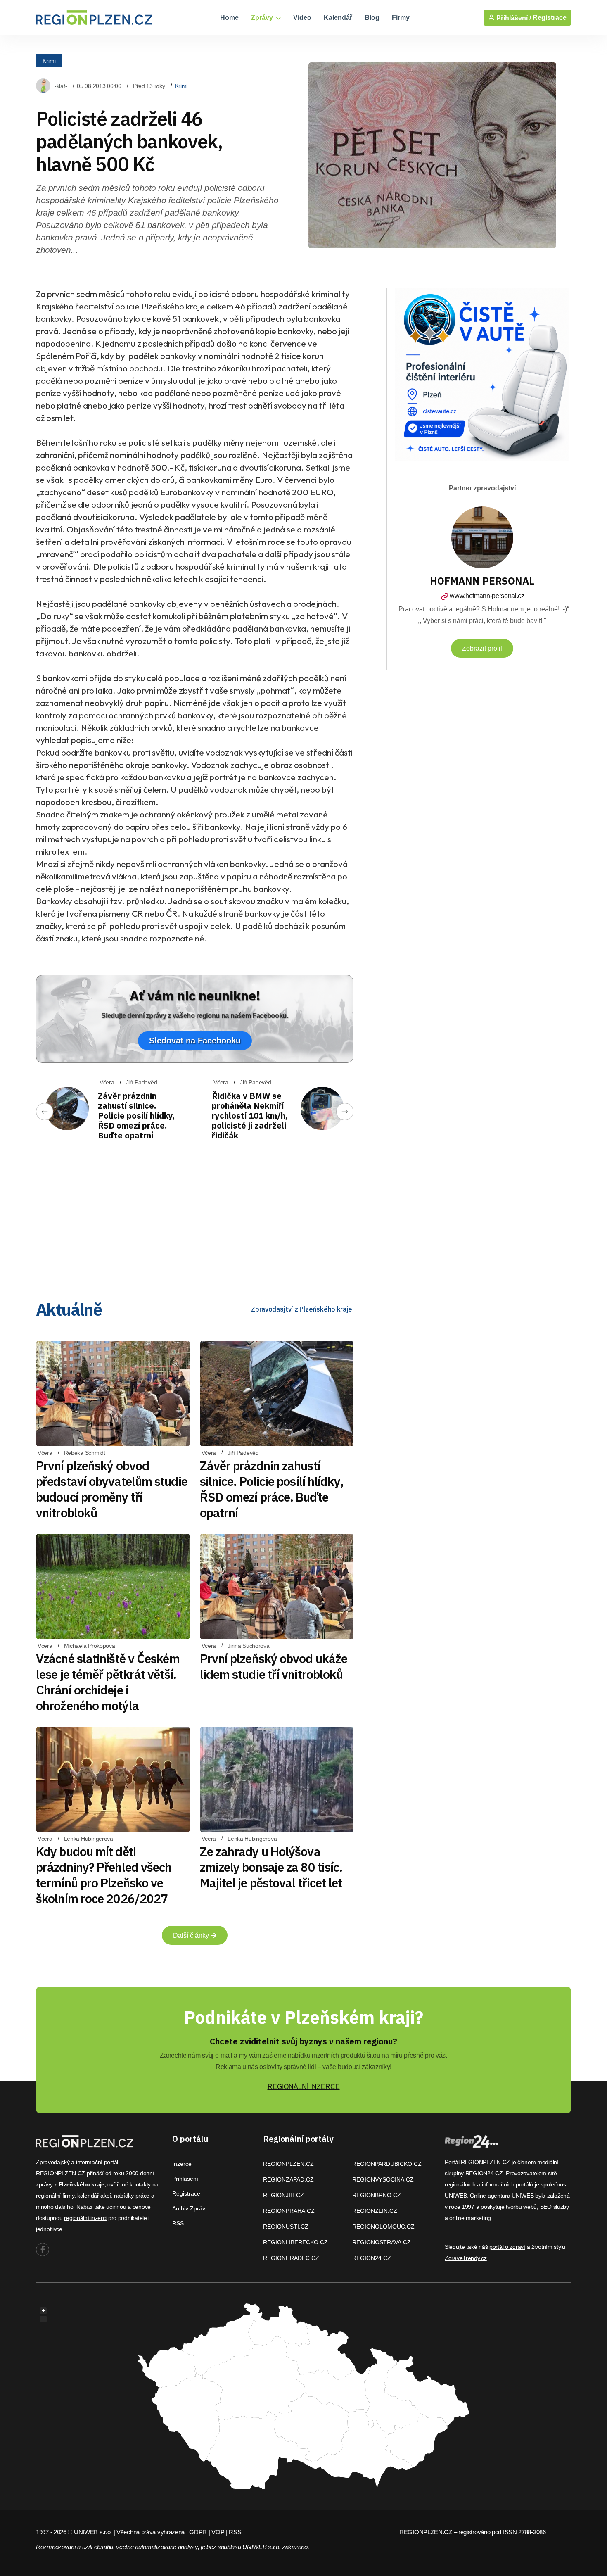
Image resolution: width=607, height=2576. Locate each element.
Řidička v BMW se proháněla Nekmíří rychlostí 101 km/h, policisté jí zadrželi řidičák (250, 1116)
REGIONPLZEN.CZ (288, 2164)
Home (229, 18)
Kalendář (338, 18)
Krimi (49, 60)
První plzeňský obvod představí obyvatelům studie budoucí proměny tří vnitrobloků (112, 1489)
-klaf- (61, 86)
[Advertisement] (195, 1221)
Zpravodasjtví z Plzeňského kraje (302, 1309)
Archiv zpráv (189, 2208)
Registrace (550, 18)
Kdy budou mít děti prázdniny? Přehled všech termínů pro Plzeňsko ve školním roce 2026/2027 (104, 1875)
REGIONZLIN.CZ (375, 2211)
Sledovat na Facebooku (195, 1041)
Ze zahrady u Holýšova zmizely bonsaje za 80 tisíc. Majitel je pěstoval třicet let (271, 1867)
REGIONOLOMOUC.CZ (383, 2227)
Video (302, 18)
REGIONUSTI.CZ (286, 2227)
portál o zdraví (507, 2247)
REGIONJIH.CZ (283, 2195)
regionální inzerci (85, 2218)
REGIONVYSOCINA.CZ (383, 2179)
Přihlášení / (513, 18)
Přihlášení (185, 2179)
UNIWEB (456, 2196)
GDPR (198, 2532)
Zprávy (263, 18)
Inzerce (182, 2164)
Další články (192, 1936)
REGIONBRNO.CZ (377, 2195)
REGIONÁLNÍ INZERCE (304, 2087)
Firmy (401, 18)
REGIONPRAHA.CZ (289, 2211)
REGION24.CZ (372, 2258)
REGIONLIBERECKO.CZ (295, 2242)
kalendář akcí (94, 2196)
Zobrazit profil (482, 648)
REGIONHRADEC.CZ (291, 2258)
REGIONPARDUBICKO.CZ (387, 2164)
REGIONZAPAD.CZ (288, 2179)
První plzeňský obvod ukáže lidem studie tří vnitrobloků (274, 1666)
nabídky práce (132, 2196)
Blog (372, 18)
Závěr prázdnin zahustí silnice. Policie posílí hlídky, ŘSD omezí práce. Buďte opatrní (136, 1116)
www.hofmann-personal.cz (487, 596)
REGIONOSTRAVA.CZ (382, 2242)
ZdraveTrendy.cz (466, 2258)
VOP (218, 2532)
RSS (178, 2223)
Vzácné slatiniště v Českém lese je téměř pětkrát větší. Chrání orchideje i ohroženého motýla (108, 1682)
